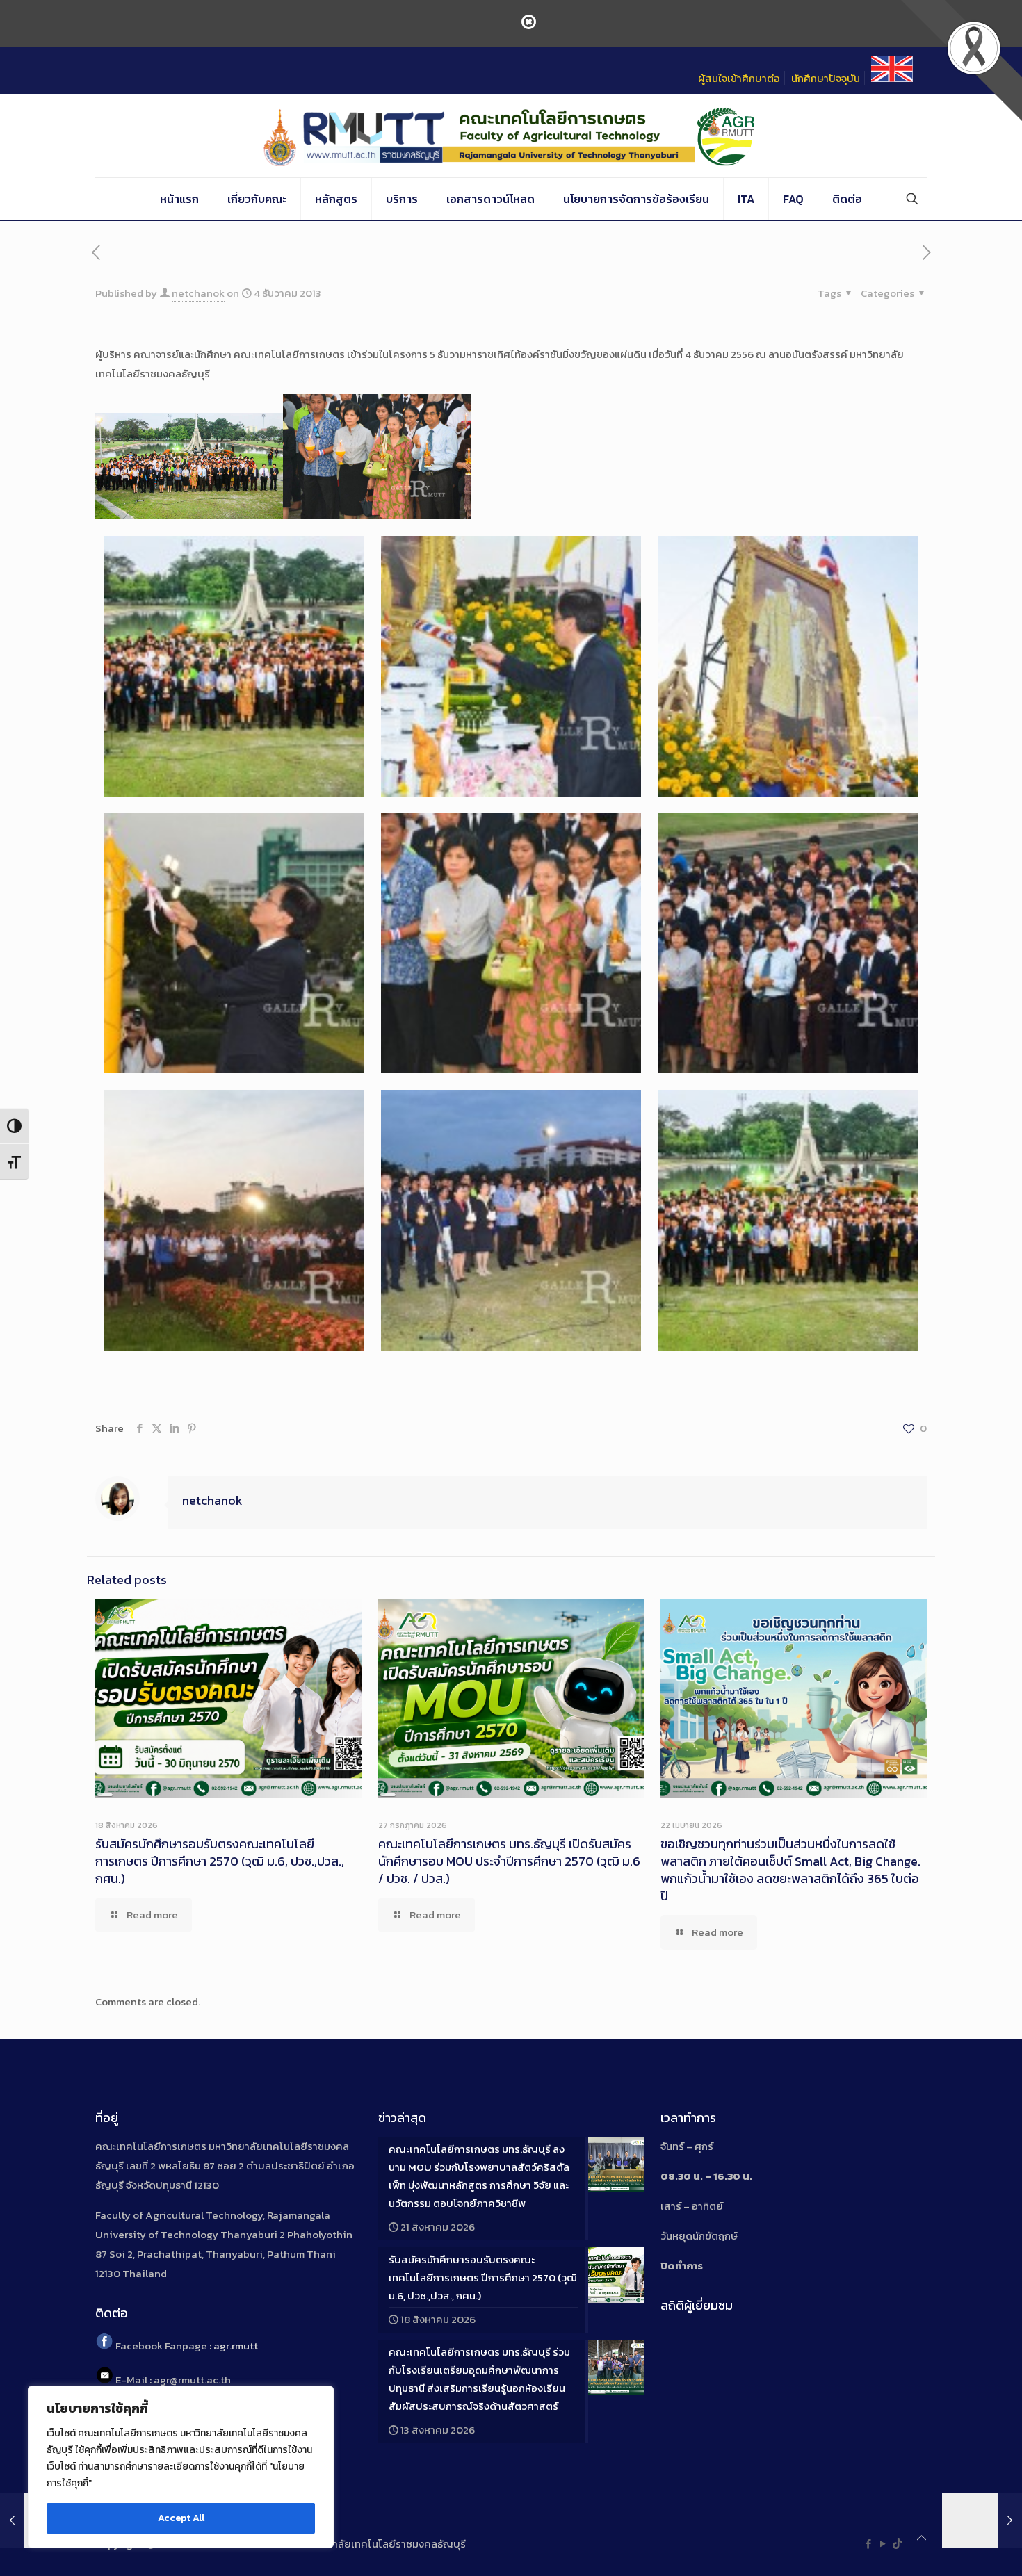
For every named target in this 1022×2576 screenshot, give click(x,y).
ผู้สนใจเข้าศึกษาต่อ (739, 78)
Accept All (181, 2518)
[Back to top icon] (922, 2538)
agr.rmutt (236, 2346)
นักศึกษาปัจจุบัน (826, 78)
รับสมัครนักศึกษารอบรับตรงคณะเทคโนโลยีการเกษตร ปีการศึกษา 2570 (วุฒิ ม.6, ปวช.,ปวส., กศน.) (220, 1861)
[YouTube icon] (883, 2544)
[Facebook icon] (868, 2544)
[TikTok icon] (897, 2544)
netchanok (198, 293)
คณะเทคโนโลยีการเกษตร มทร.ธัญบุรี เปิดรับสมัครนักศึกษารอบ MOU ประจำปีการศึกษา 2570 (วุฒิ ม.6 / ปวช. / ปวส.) (509, 1861)
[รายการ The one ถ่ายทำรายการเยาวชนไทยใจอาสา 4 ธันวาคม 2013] (982, 2520)
